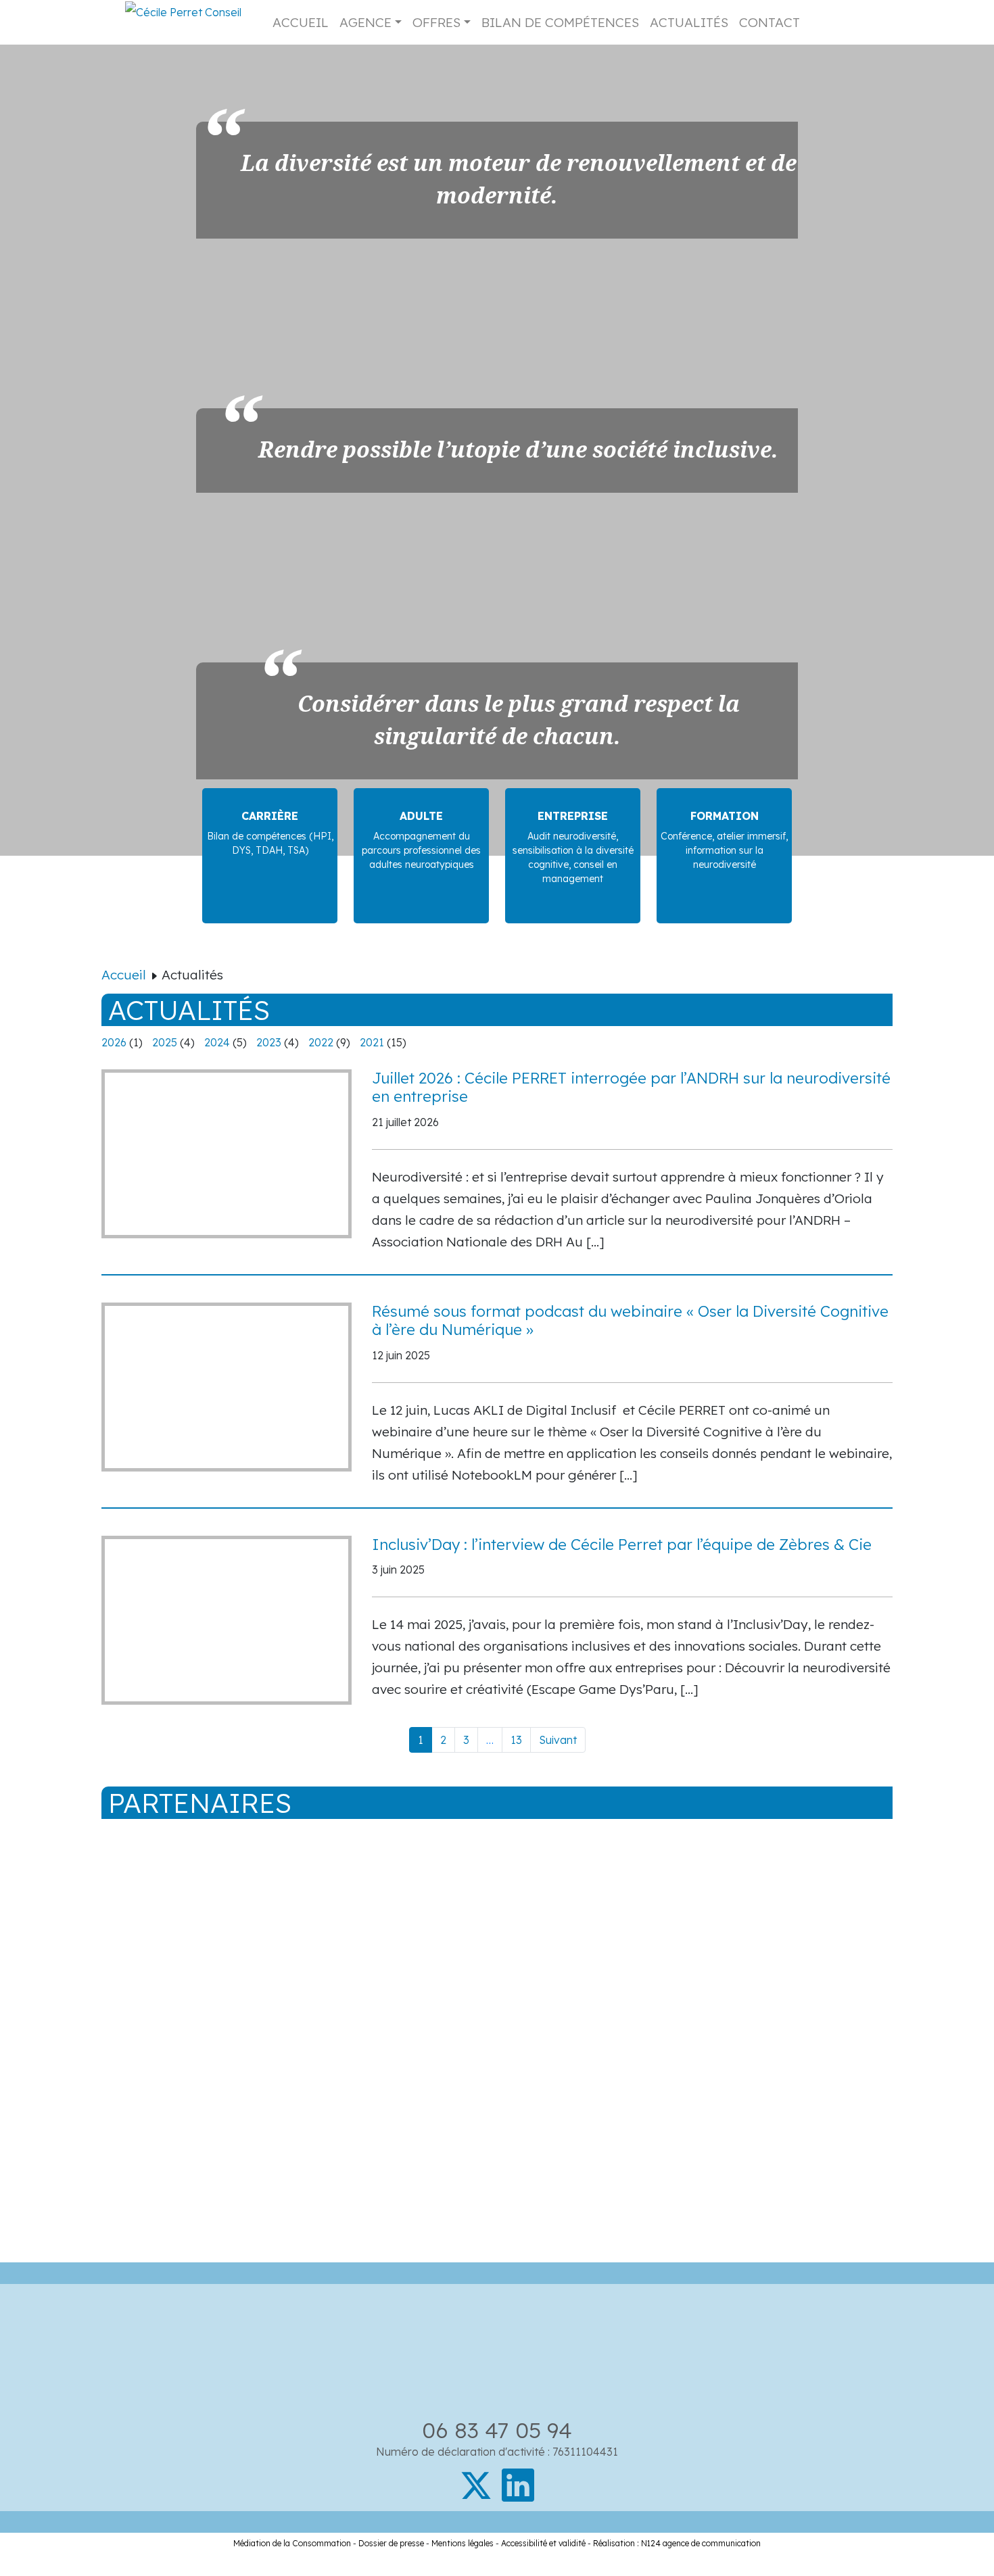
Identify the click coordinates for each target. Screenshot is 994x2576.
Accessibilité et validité (543, 2543)
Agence (365, 22)
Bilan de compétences (560, 22)
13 (516, 1740)
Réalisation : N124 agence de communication (677, 2543)
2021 (372, 1042)
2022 (321, 1042)
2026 (114, 1042)
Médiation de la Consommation (292, 2543)
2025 (165, 1042)
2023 (269, 1042)
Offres (436, 22)
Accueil (301, 22)
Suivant (558, 1740)
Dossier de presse (391, 2543)
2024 (217, 1042)
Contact (770, 22)
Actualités (689, 22)
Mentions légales (463, 2543)
